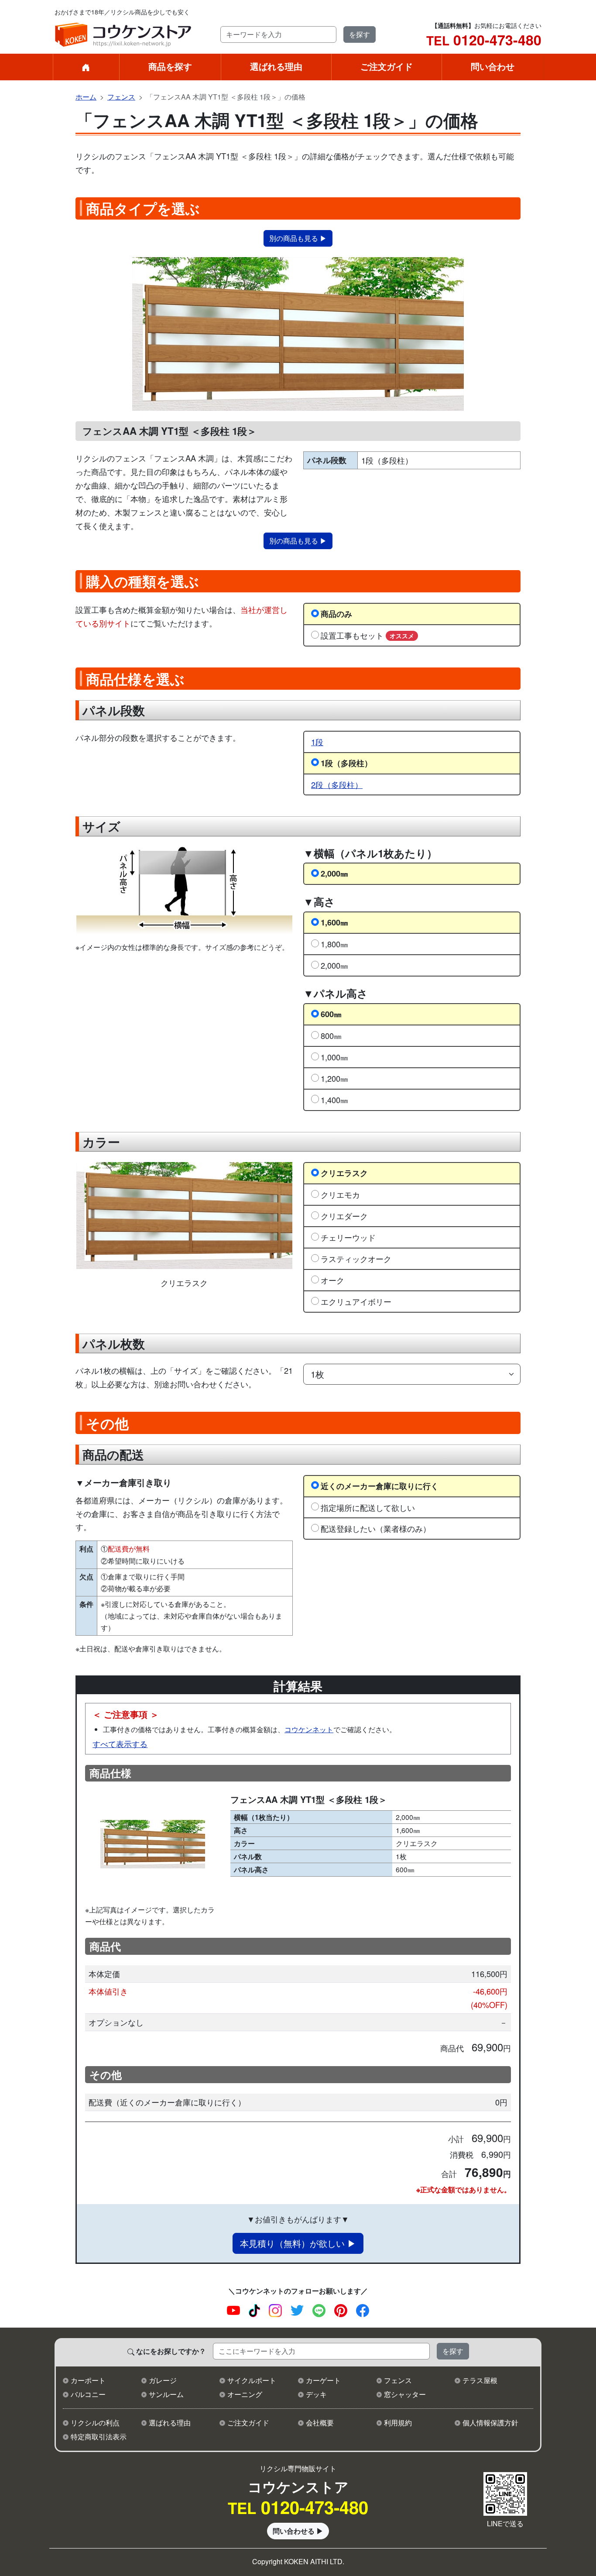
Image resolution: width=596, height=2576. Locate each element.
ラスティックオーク (356, 1259)
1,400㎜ (334, 1100)
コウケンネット (309, 1729)
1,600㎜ (334, 922)
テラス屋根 (480, 2380)
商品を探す (170, 66)
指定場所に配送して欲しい (368, 1507)
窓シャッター (405, 2394)
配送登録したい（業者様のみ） (376, 1528)
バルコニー (88, 2394)
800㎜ (331, 1035)
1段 (317, 742)
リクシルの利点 (95, 2423)
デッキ (316, 2394)
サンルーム (166, 2394)
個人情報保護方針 (490, 2423)
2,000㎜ (334, 873)
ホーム (86, 97)
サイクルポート (252, 2380)
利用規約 (398, 2423)
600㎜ (331, 1014)
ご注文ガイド (387, 66)
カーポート (88, 2380)
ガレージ (163, 2380)
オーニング (245, 2394)
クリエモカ (340, 1194)
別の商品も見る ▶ (298, 238)
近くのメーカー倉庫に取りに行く (380, 1486)
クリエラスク (344, 1173)
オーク (332, 1280)
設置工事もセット (367, 635)
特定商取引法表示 (99, 2437)
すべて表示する (120, 1744)
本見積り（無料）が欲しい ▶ (298, 2243)
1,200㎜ (334, 1078)
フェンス (121, 97)
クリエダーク (344, 1216)
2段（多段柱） (337, 784)
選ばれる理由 (276, 66)
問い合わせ (493, 66)
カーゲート (323, 2380)
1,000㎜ (334, 1057)
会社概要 (320, 2423)
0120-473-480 (484, 40)
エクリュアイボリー (356, 1301)
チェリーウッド (348, 1237)
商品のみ (336, 614)
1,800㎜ (334, 944)
